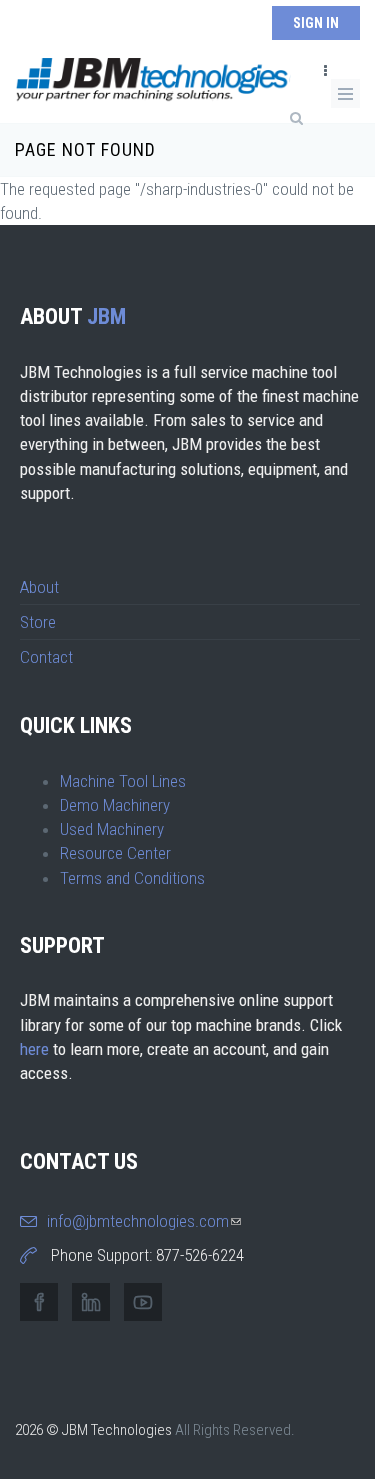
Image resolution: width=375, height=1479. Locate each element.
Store (38, 622)
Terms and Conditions (132, 878)
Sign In (316, 23)
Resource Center (115, 853)
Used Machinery (112, 829)
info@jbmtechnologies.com (144, 1221)
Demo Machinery (115, 805)
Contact (46, 657)
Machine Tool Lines (123, 781)
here (34, 1049)
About (39, 587)
